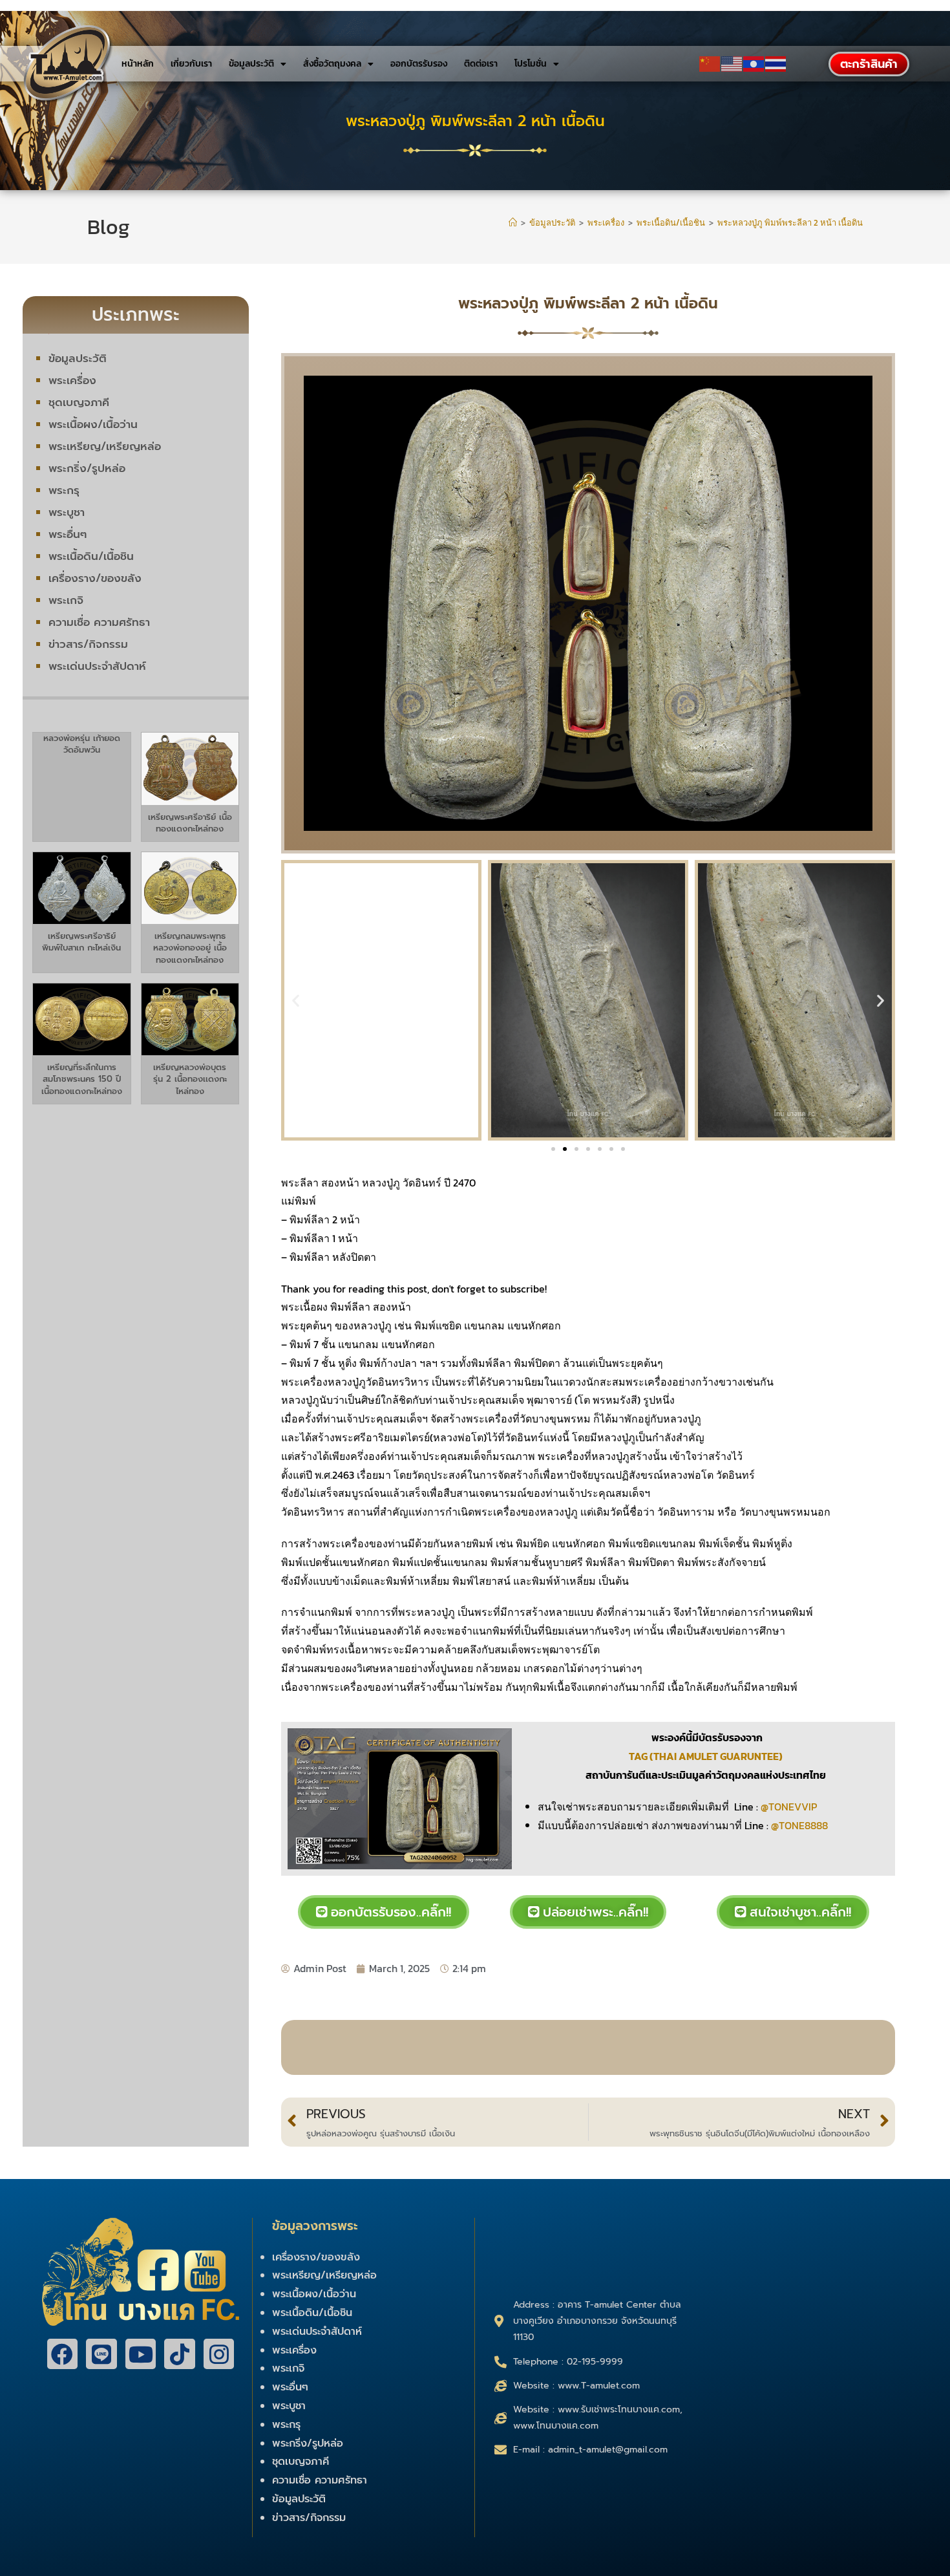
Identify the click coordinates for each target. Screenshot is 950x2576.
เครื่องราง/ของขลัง (95, 578)
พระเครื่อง (72, 380)
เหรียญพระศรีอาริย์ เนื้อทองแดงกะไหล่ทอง (190, 823)
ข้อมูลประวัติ (251, 64)
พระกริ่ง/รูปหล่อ (87, 468)
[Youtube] (141, 2354)
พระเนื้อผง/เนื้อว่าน (93, 424)
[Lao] (754, 64)
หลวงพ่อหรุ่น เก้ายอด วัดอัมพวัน (82, 744)
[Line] (101, 2354)
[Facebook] (63, 2354)
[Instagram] (219, 2354)
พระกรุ (64, 490)
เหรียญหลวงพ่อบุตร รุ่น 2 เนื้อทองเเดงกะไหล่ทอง (190, 1079)
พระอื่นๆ (68, 534)
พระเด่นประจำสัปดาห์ (97, 666)
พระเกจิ (66, 600)
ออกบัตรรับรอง (419, 64)
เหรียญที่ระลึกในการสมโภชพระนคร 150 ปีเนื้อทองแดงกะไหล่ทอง (82, 1079)
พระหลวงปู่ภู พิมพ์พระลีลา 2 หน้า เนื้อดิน (790, 223)
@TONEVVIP (789, 1807)
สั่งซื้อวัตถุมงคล (332, 64)
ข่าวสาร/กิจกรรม (88, 644)
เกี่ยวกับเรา (191, 64)
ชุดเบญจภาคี (79, 402)
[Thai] (776, 64)
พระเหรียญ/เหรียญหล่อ (105, 446)
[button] (296, 1001)
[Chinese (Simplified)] (710, 64)
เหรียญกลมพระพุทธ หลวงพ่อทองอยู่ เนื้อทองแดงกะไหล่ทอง (190, 948)
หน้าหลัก (138, 64)
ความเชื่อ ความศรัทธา (99, 622)
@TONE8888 (799, 1825)
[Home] (513, 223)
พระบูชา (67, 512)
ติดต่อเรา (481, 64)
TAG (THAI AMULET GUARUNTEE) (707, 1756)
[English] (732, 64)
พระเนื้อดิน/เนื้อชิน (91, 556)
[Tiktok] (180, 2354)
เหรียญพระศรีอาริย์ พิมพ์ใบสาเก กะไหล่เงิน (81, 942)
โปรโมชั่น (531, 64)
